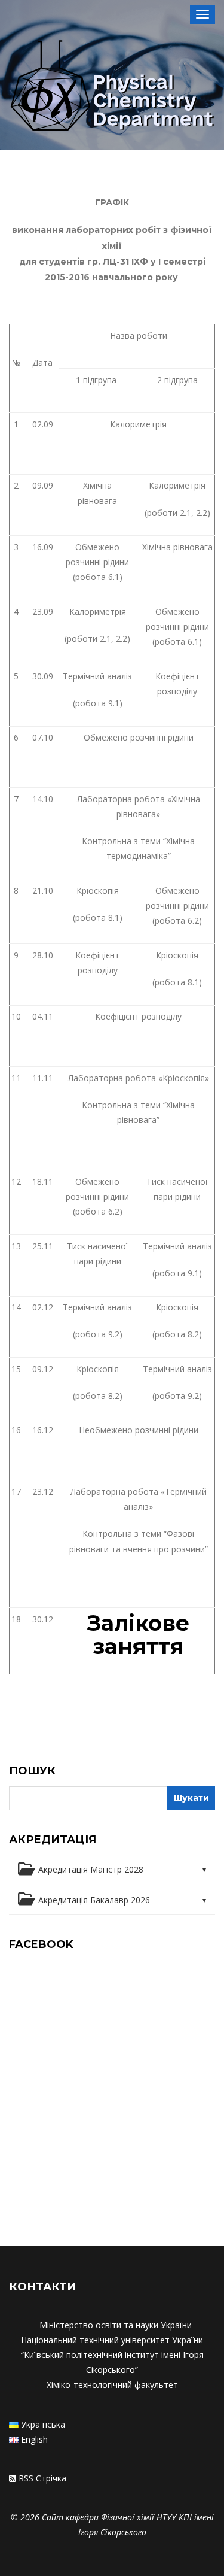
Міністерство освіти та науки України (116, 2325)
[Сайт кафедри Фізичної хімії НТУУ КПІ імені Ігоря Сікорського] (112, 87)
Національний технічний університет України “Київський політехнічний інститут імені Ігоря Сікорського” (112, 2355)
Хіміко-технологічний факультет (112, 2385)
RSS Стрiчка (42, 2478)
